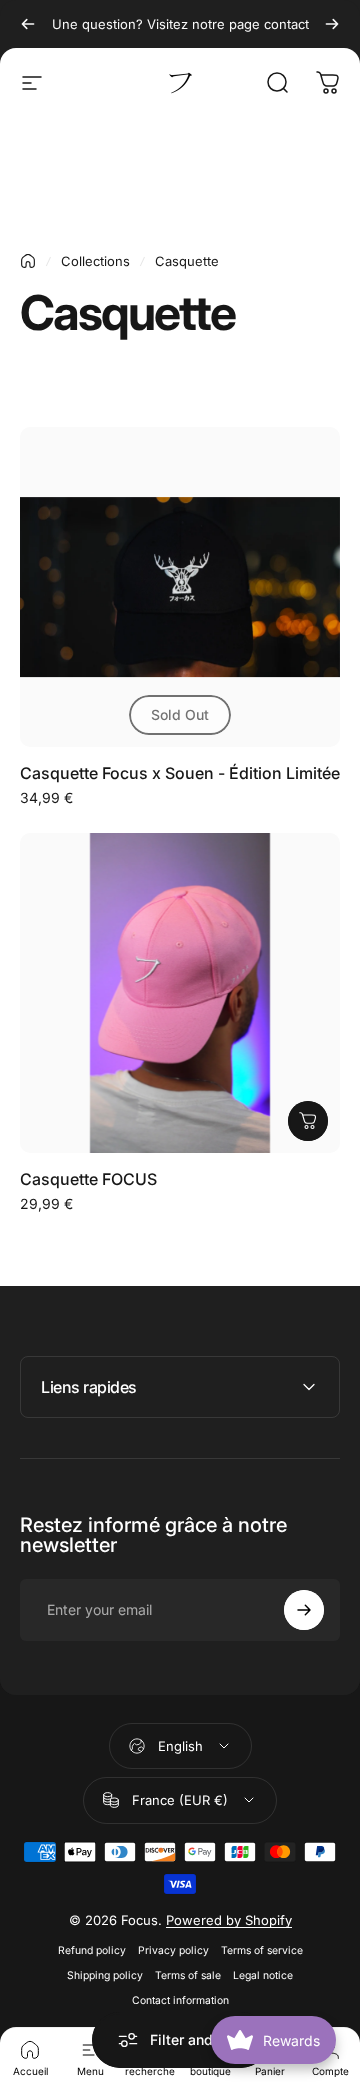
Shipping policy (105, 1975)
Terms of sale (188, 1975)
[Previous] (28, 24)
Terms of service (262, 1950)
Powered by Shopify (229, 1920)
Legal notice (263, 1975)
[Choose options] (308, 1121)
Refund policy (92, 1950)
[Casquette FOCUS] (180, 993)
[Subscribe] (304, 1610)
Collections (95, 261)
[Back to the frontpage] (28, 261)
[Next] (332, 24)
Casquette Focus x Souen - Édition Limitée (180, 773)
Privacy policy (173, 1950)
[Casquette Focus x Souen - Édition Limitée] (180, 587)
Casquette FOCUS (88, 1179)
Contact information (180, 2000)
